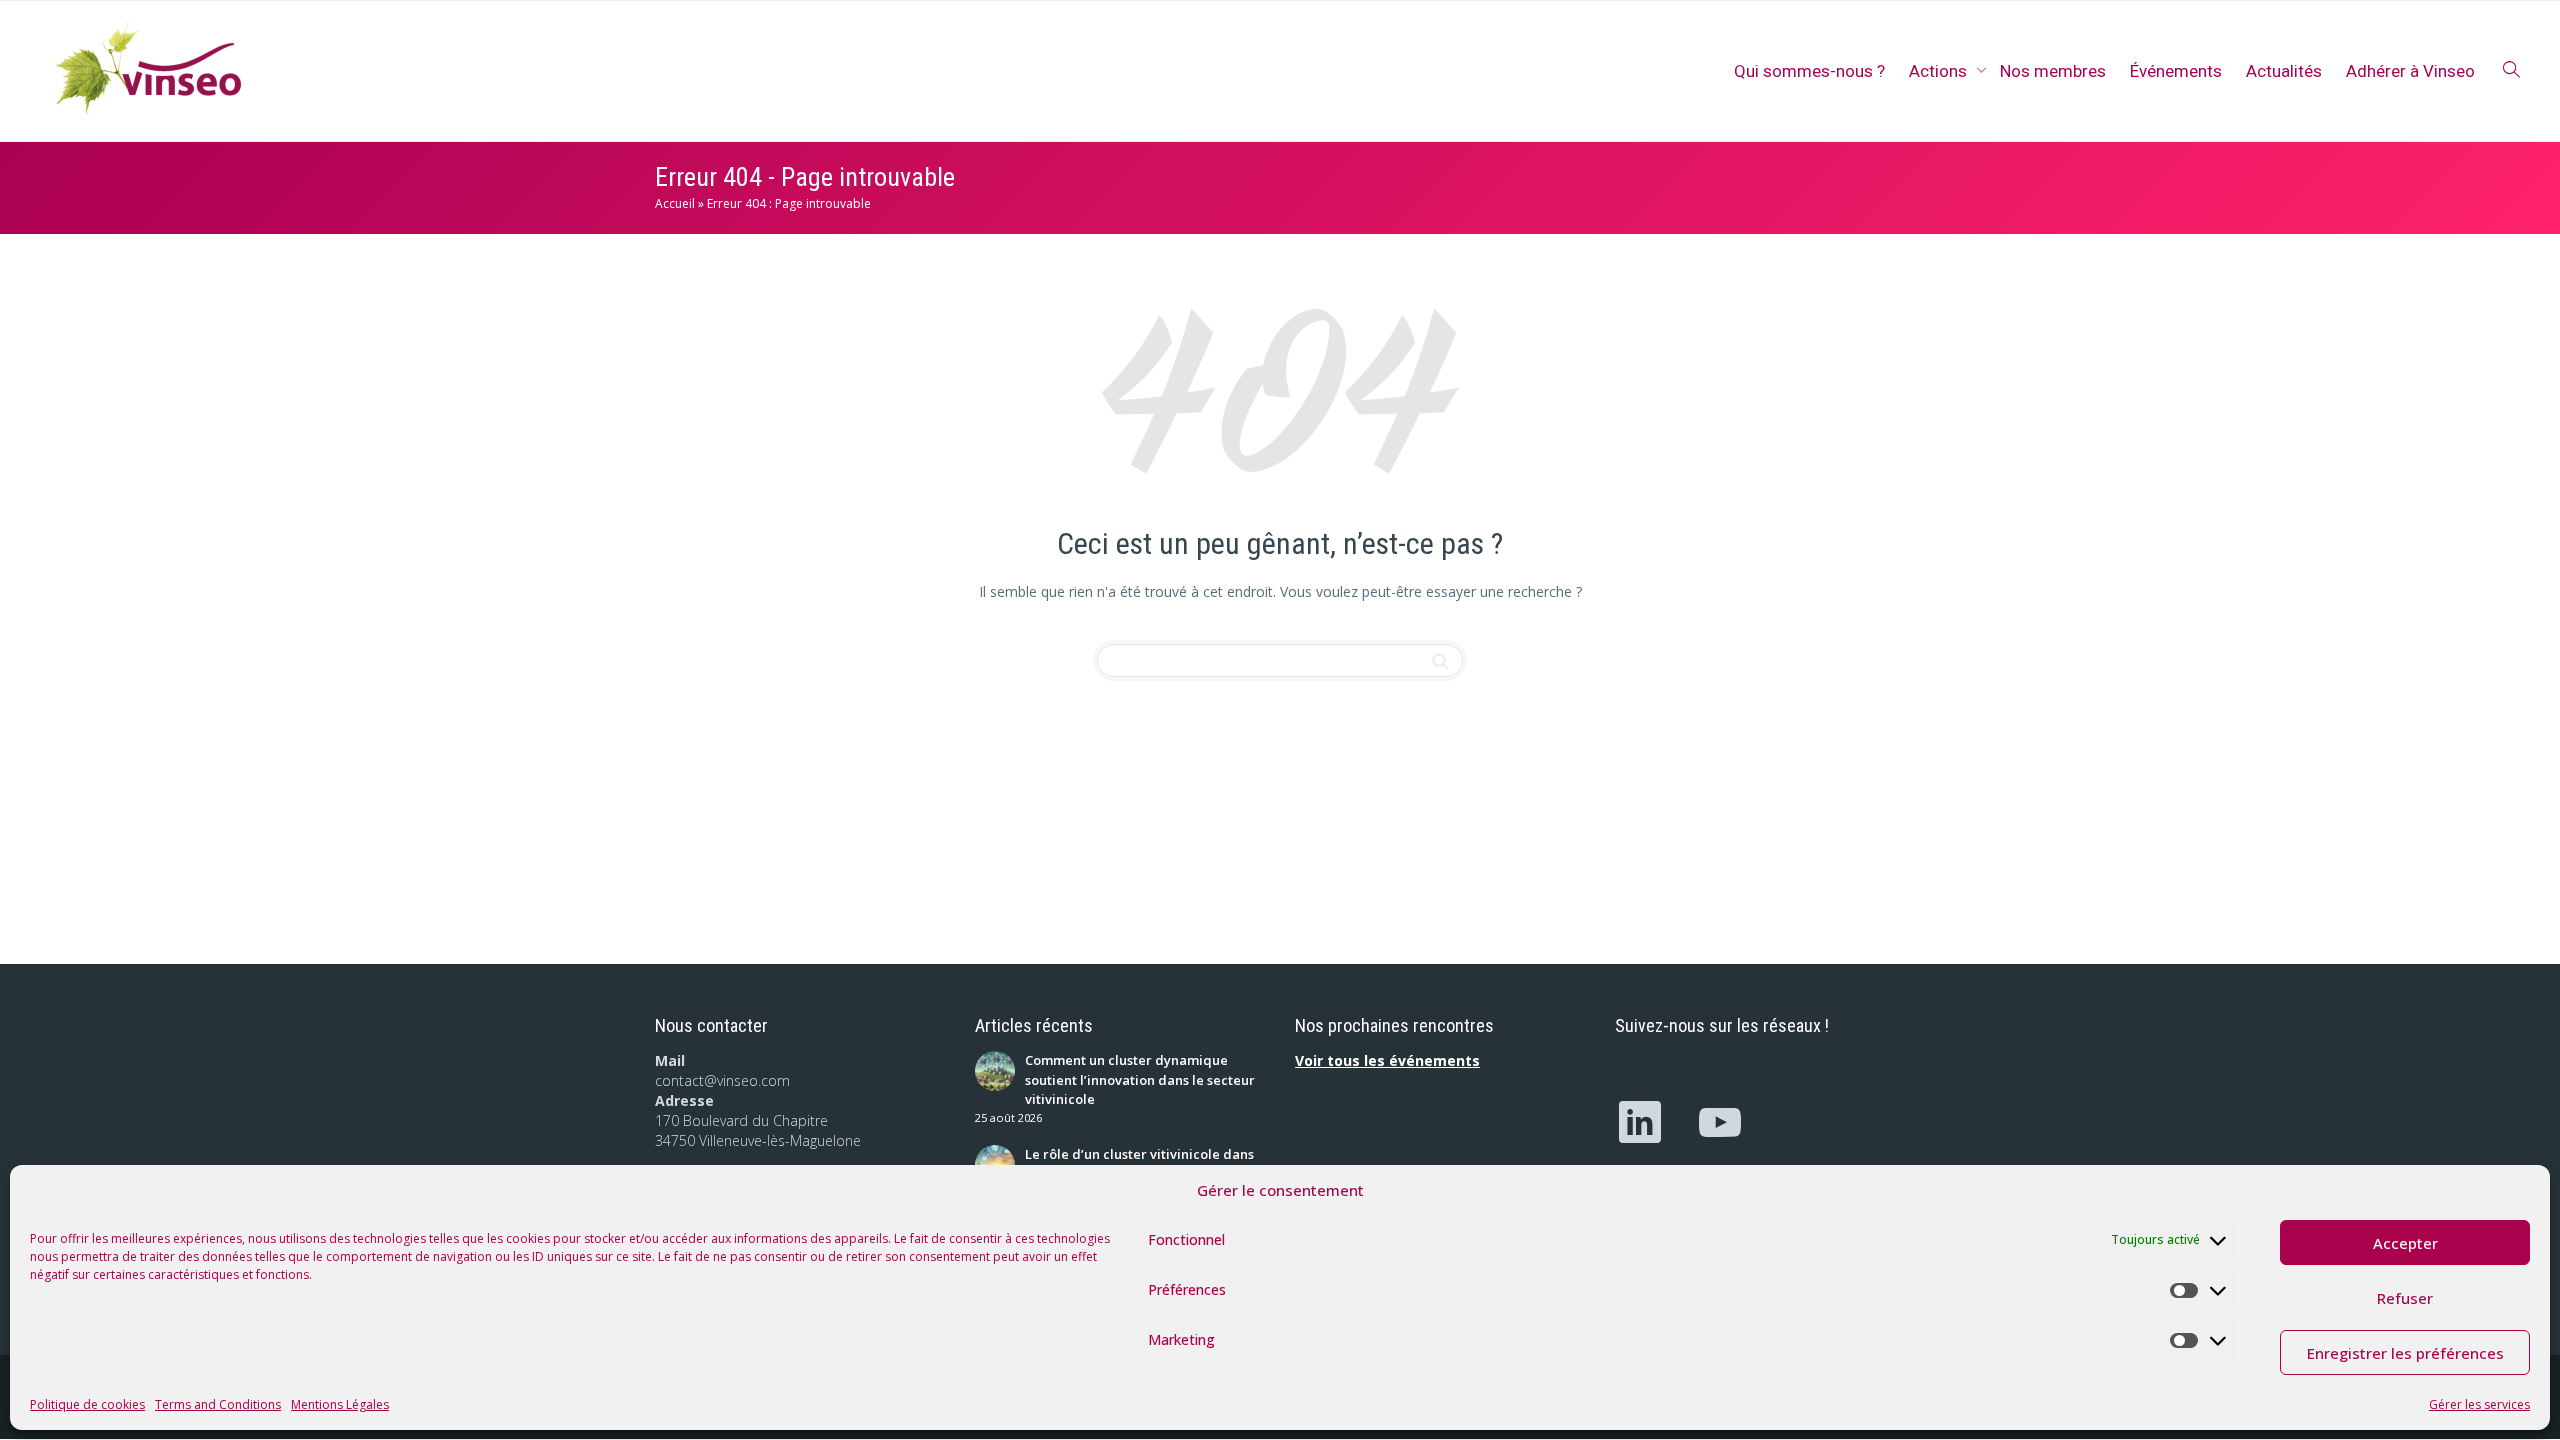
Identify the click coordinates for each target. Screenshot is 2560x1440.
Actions (1940, 71)
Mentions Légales (340, 1404)
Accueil (675, 203)
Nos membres (2053, 71)
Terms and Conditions (218, 1404)
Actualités (2284, 71)
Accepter (2405, 1243)
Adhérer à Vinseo (2410, 71)
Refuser (2405, 1298)
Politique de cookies (87, 1404)
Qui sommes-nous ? (1809, 71)
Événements (2176, 71)
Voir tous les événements (1387, 1060)
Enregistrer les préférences (2405, 1353)
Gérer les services (2479, 1404)
